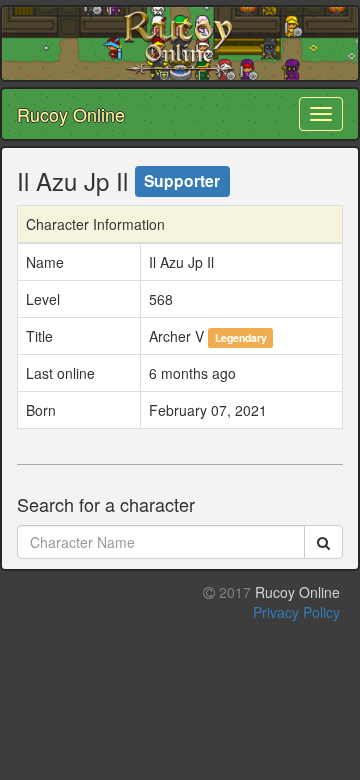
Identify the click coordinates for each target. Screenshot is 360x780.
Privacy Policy (296, 612)
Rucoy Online (71, 114)
